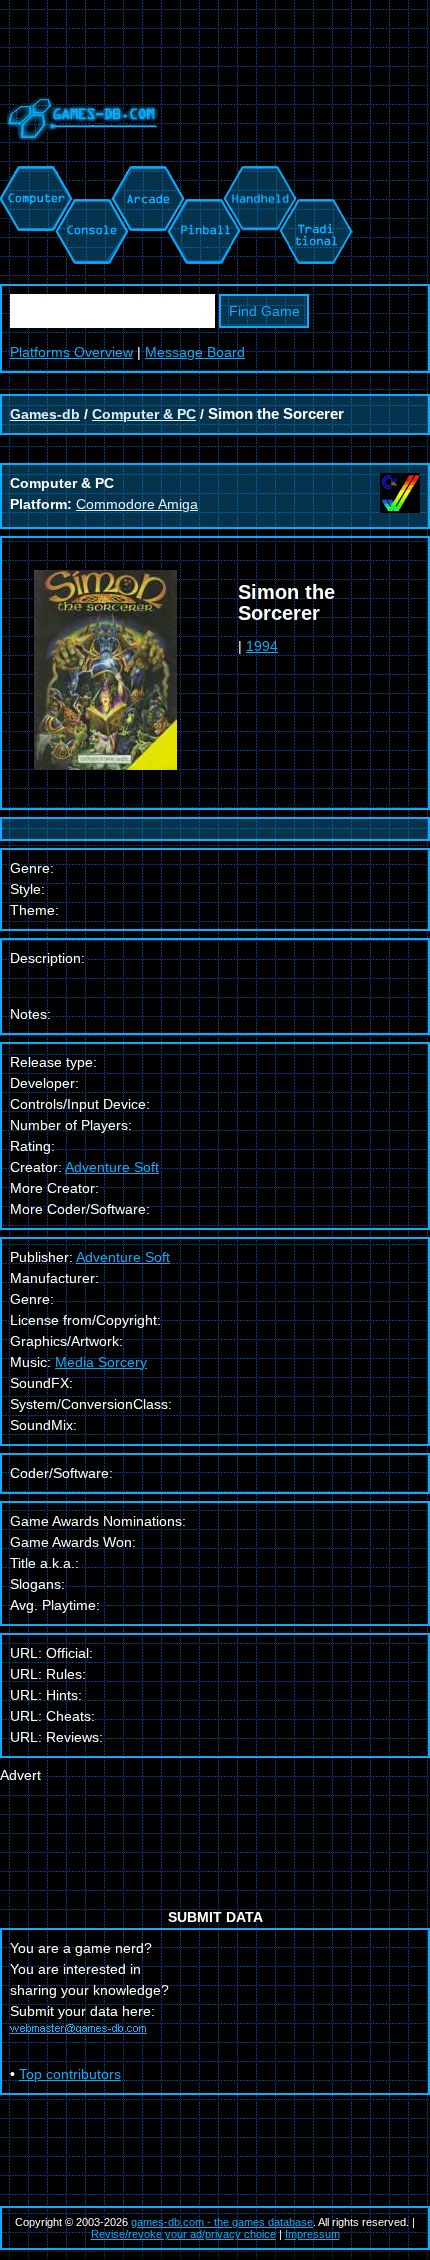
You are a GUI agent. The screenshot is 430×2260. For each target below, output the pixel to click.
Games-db (45, 414)
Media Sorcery (101, 1362)
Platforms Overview (71, 352)
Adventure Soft (112, 1167)
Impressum (312, 2234)
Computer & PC (144, 414)
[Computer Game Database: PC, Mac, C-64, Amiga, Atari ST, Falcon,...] (33, 176)
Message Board (195, 352)
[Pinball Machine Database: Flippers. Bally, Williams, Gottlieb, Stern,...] (202, 176)
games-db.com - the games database (222, 2222)
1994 (262, 646)
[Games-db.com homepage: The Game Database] (79, 155)
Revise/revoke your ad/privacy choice (183, 2234)
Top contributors (70, 2074)
